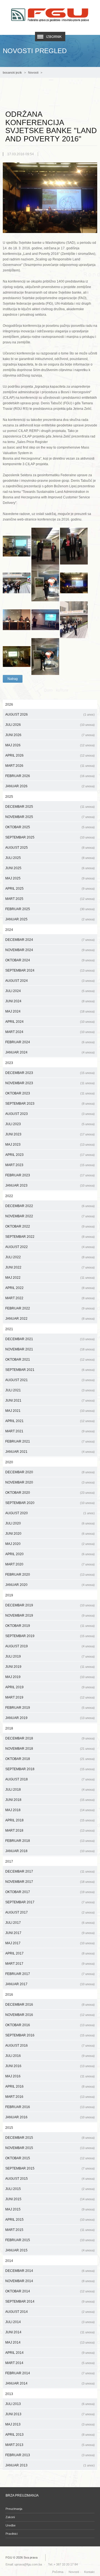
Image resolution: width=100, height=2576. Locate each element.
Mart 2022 (50, 1298)
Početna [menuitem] (58, 2572)
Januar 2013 (50, 2465)
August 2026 (50, 714)
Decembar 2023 (50, 1073)
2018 (9, 1728)
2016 (9, 1995)
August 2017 (50, 1912)
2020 (9, 1462)
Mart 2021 (50, 1431)
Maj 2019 (50, 1677)
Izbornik (54, 37)
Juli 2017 (50, 1923)
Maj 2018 (50, 1810)
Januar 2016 (50, 2117)
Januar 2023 (50, 1185)
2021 (9, 1329)
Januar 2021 (50, 1452)
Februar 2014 (50, 2373)
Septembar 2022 (50, 1237)
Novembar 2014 (50, 2281)
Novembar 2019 (50, 1615)
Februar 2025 (50, 909)
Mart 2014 (50, 2363)
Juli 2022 (50, 1257)
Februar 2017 (50, 1974)
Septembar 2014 (50, 2301)
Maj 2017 (50, 1943)
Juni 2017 (50, 1933)
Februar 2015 (50, 2240)
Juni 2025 (50, 868)
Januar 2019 (50, 1718)
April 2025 (50, 889)
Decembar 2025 (50, 807)
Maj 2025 (50, 878)
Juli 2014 (50, 2322)
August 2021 (50, 1380)
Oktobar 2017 (50, 1892)
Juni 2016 (50, 2066)
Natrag (13, 679)
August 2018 (50, 1779)
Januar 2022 (50, 1319)
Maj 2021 (50, 1411)
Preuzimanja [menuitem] (14, 2509)
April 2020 (50, 1554)
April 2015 (50, 2220)
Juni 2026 (50, 735)
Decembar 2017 (50, 1871)
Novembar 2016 (50, 2015)
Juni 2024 (50, 1001)
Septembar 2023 (50, 1104)
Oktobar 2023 (50, 1093)
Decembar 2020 (50, 1472)
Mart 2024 (50, 1032)
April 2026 (50, 755)
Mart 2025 (50, 899)
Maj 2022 (50, 1278)
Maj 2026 (50, 745)
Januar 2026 (50, 786)
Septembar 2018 (50, 1769)
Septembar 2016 (50, 2035)
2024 (9, 930)
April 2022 (50, 1288)
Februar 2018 (50, 1841)
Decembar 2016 (50, 2005)
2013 (9, 2394)
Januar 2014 (50, 2383)
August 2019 (50, 1646)
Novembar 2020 (50, 1482)
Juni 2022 (50, 1267)
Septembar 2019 (50, 1636)
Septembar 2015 (50, 2168)
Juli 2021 (50, 1390)
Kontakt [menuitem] (89, 2572)
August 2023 (50, 1114)
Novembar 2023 (50, 1083)
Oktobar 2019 (50, 1626)
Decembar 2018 (50, 1738)
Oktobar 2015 (50, 2158)
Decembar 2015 (50, 2138)
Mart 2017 (50, 1964)
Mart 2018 (50, 1831)
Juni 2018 (50, 1800)
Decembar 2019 (50, 1605)
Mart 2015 (50, 2230)
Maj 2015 (50, 2209)
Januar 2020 (50, 1585)
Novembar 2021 (50, 1349)
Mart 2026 (50, 766)
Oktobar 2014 (50, 2291)
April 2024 (50, 1022)
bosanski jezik (12, 73)
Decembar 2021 (50, 1339)
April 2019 (50, 1687)
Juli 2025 (50, 858)
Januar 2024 (50, 1052)
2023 (9, 1063)
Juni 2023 (50, 1134)
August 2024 (50, 981)
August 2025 (50, 848)
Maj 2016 (50, 2076)
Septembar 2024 (50, 970)
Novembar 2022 (50, 1216)
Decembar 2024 (50, 940)
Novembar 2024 (50, 950)
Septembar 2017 (50, 1902)
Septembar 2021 (50, 1370)
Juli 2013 (50, 2404)
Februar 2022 (50, 1308)
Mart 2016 (50, 2097)
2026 (9, 705)
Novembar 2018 (50, 1749)
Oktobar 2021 (50, 1360)
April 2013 (50, 2435)
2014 (9, 2261)
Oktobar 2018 (50, 1759)
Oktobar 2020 (50, 1493)
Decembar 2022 (50, 1206)
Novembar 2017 (50, 1882)
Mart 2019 (50, 1697)
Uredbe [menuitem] (11, 2525)
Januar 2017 (50, 1984)
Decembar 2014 (50, 2271)
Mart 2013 (50, 2445)
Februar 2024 (50, 1042)
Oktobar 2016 (50, 2025)
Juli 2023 (50, 1124)
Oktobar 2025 (50, 827)
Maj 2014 (50, 2342)
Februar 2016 (50, 2107)
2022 (9, 1196)
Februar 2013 (50, 2455)
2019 (9, 1595)
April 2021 (50, 1421)
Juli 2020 (50, 1523)
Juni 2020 (50, 1534)
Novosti (33, 73)
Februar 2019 (50, 1708)
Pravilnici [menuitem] (12, 2534)
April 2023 (50, 1155)
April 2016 (50, 2086)
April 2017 (50, 1953)
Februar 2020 (50, 1575)
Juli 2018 (50, 1790)
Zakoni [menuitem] (10, 2517)
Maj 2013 (50, 2424)
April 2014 (50, 2353)
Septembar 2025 (50, 837)
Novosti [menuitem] (74, 2572)
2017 (9, 1862)
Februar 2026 (50, 776)
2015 (9, 2128)
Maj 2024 (50, 1011)
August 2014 (50, 2312)
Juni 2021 (50, 1400)
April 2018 (50, 1820)
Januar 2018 (50, 1851)
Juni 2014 (50, 2332)
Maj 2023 (50, 1145)
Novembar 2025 (50, 817)
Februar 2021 (50, 1441)
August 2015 (50, 2179)
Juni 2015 (50, 2199)
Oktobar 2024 (50, 960)
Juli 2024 (50, 991)
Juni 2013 (50, 2414)
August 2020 (50, 1513)
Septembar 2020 (50, 1503)
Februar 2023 (50, 1175)
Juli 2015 (50, 2189)
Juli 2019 (50, 1656)
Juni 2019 (50, 1667)
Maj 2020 (50, 1544)
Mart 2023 (50, 1165)
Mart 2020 (50, 1564)
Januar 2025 (50, 919)
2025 (9, 797)
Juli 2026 (50, 725)
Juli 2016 (50, 2056)
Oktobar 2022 (50, 1226)
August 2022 (50, 1247)
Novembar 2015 (50, 2148)
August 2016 (50, 2046)
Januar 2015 (50, 2250)
